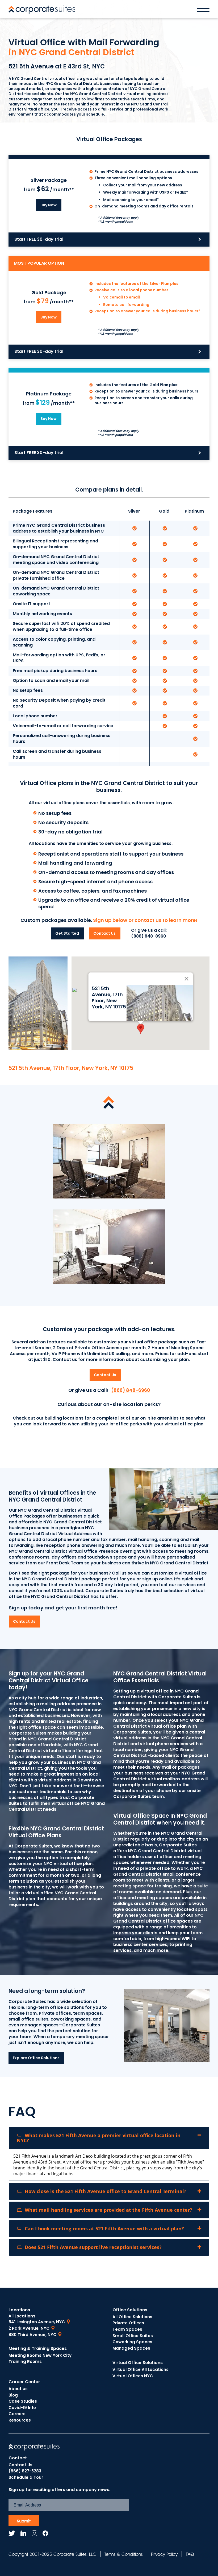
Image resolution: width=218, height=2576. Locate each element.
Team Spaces (127, 2329)
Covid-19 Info (22, 2408)
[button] (141, 1029)
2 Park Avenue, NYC (29, 2328)
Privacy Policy (164, 2554)
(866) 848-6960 (131, 1390)
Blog (13, 2395)
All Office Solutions (132, 2317)
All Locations (22, 2316)
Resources (20, 2420)
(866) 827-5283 (25, 2471)
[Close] (186, 979)
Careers (17, 2414)
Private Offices (128, 2323)
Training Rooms (25, 2362)
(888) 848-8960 (149, 936)
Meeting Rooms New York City (40, 2355)
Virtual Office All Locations (141, 2369)
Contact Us (20, 2465)
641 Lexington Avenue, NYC (37, 2322)
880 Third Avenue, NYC (32, 2335)
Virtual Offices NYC (133, 2376)
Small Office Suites (133, 2336)
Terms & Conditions (124, 2554)
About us (18, 2389)
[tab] (109, 2138)
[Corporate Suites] (42, 10)
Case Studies (23, 2401)
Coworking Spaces (132, 2342)
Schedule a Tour (26, 2477)
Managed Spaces (131, 2348)
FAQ (190, 2554)
